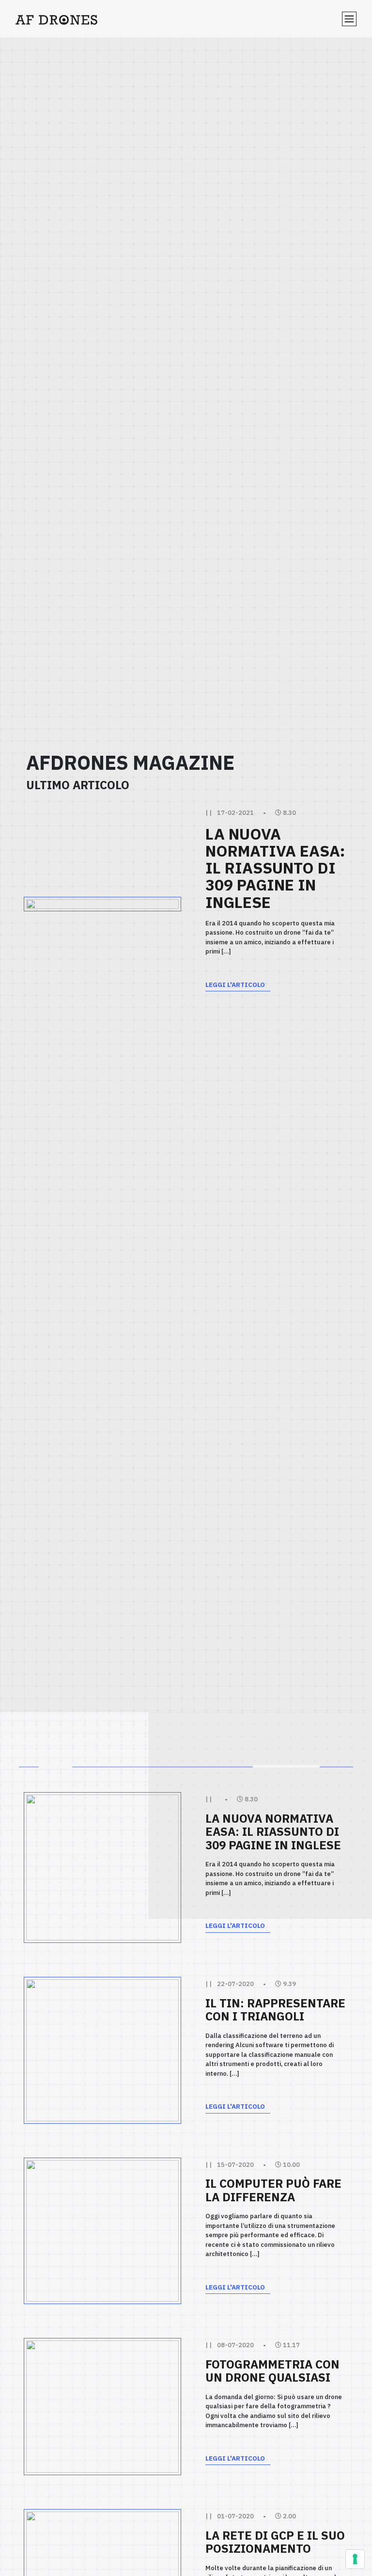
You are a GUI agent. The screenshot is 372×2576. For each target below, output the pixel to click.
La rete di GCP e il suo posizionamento (275, 2542)
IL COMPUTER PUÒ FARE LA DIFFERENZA (273, 2190)
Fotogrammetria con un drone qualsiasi (272, 2371)
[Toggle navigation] (349, 19)
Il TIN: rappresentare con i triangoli (275, 2010)
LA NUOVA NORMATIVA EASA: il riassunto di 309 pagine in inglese (275, 868)
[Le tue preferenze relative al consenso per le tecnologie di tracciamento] (355, 2559)
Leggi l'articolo (235, 985)
